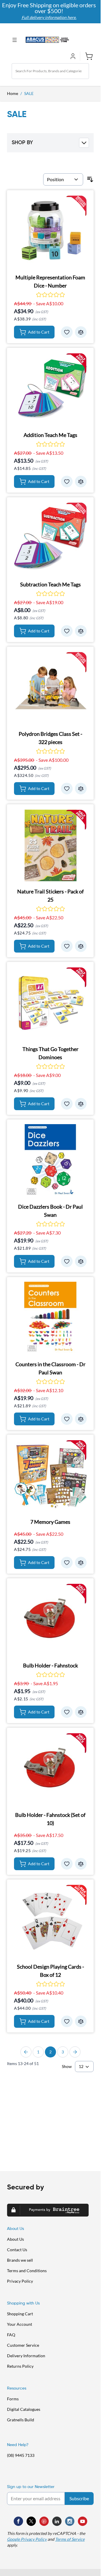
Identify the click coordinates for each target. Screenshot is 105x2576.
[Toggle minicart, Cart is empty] (87, 56)
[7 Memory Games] (50, 1476)
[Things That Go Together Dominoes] (50, 1003)
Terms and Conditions (27, 2271)
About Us (15, 2239)
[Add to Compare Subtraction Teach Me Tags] (81, 631)
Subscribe (79, 2498)
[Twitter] (31, 2521)
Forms (13, 2399)
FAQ (11, 2335)
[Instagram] (70, 2521)
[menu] (16, 40)
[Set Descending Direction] (90, 179)
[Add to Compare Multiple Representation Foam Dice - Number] (81, 332)
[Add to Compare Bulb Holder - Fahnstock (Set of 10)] (81, 1864)
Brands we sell (20, 2260)
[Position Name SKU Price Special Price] (63, 179)
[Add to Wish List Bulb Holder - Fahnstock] (67, 1712)
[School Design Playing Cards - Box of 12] (50, 1920)
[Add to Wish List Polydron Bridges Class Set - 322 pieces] (67, 789)
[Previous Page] (26, 2052)
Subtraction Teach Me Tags (50, 584)
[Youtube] (83, 2521)
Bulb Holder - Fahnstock (50, 1665)
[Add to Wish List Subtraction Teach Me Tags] (67, 631)
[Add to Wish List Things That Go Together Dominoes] (67, 1104)
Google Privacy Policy (27, 2539)
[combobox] (50, 71)
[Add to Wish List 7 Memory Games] (67, 1563)
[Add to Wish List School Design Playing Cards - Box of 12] (67, 2021)
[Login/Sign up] (74, 56)
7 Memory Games (50, 1522)
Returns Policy (20, 2366)
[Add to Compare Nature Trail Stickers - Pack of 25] (81, 946)
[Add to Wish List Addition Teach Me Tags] (67, 482)
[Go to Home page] (47, 40)
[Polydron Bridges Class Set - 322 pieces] (50, 688)
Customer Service (23, 2345)
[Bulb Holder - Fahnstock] (50, 1619)
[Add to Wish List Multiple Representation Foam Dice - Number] (67, 332)
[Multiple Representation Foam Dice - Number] (50, 231)
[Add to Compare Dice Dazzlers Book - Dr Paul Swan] (81, 1261)
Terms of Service (70, 2539)
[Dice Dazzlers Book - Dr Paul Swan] (50, 1160)
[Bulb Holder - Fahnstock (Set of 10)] (50, 1769)
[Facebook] (18, 2521)
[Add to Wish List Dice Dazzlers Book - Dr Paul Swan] (67, 1261)
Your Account (20, 2324)
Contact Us (17, 2250)
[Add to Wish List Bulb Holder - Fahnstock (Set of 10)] (67, 1864)
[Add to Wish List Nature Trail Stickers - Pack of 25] (67, 946)
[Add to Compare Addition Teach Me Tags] (81, 482)
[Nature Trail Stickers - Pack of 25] (50, 845)
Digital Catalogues (24, 2409)
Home (13, 93)
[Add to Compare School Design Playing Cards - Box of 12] (81, 2021)
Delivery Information (26, 2356)
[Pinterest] (44, 2521)
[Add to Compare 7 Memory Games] (81, 1563)
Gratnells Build (21, 2420)
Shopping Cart (20, 2314)
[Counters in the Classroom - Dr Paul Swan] (50, 1318)
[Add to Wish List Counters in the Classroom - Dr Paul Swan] (67, 1419)
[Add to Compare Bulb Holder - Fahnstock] (81, 1712)
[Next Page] (75, 2052)
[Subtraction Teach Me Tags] (50, 538)
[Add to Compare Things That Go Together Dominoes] (81, 1104)
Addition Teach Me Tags (50, 435)
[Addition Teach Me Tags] (50, 389)
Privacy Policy (20, 2281)
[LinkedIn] (57, 2521)
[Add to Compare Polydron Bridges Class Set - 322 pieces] (81, 789)
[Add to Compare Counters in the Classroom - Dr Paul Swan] (81, 1419)
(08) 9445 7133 (21, 2455)
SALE (29, 93)
